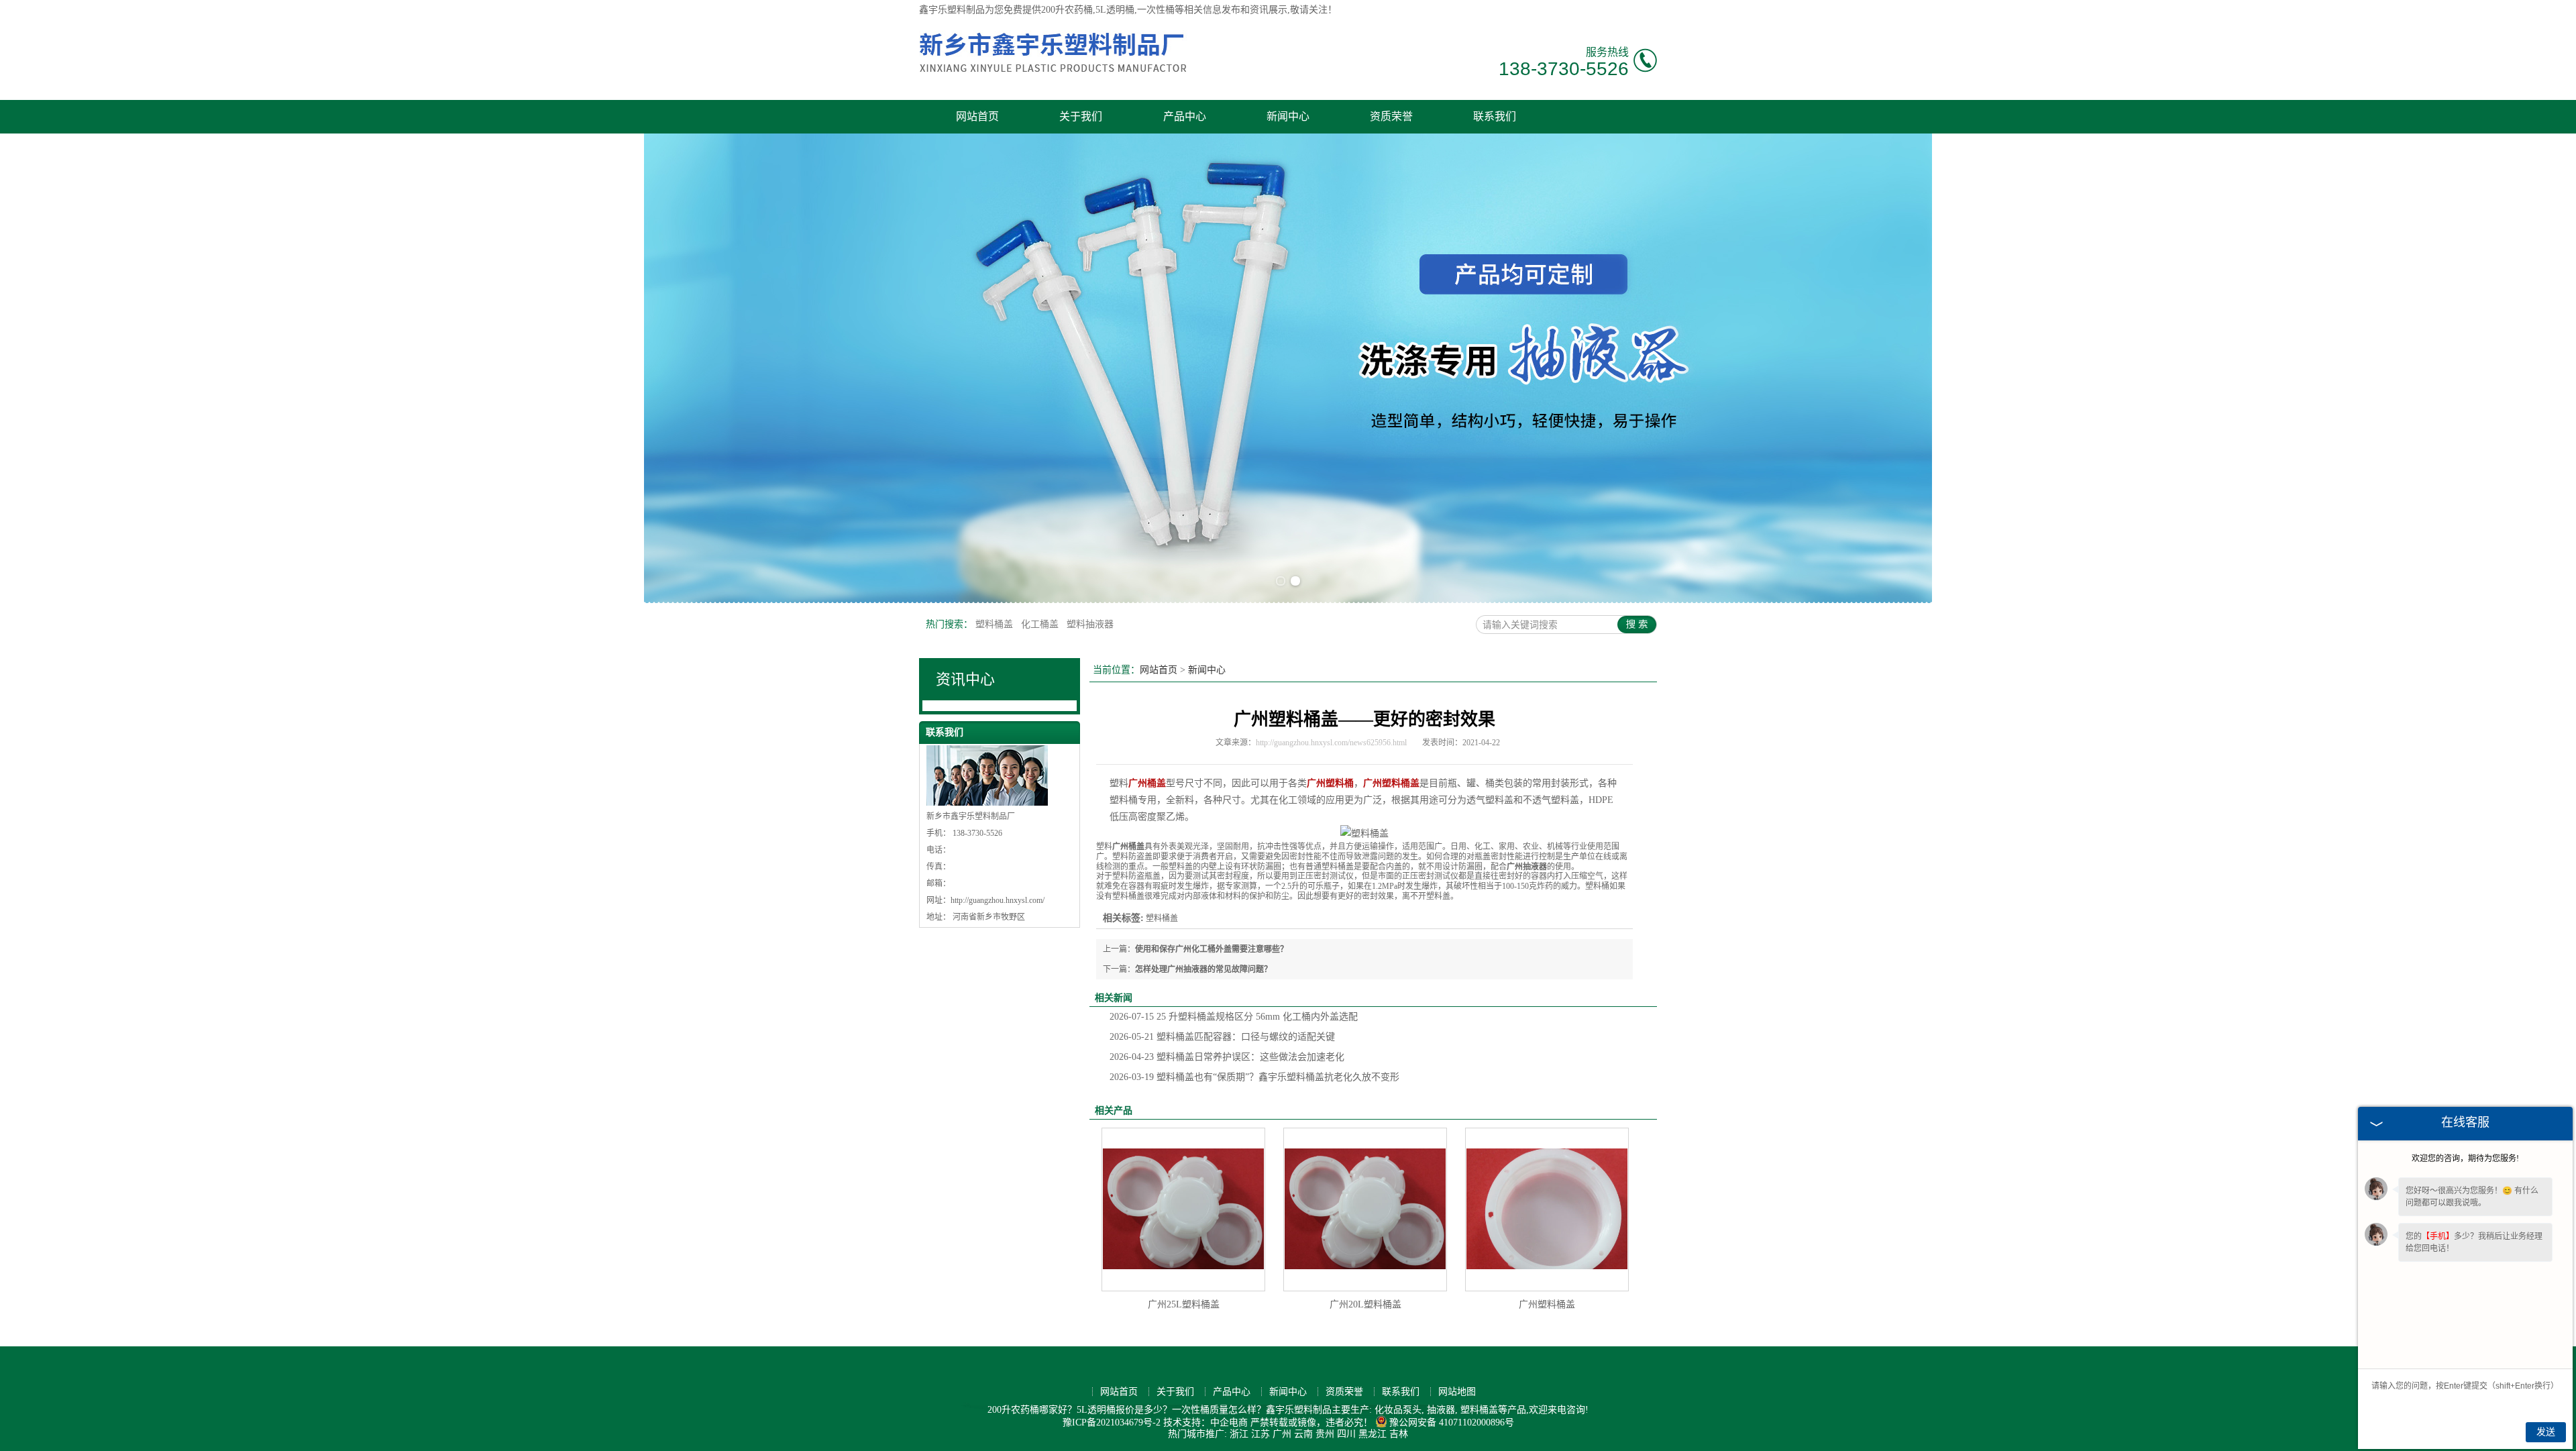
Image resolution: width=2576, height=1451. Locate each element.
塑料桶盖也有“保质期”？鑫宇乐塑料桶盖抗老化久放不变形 (1254, 1077)
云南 (1303, 1434)
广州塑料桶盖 (1547, 1304)
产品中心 (1185, 116)
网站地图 (1457, 1392)
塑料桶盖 (996, 624)
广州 (1282, 1434)
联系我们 (1495, 116)
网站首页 (977, 116)
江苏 (1260, 1434)
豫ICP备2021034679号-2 (1112, 1422)
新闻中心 (1288, 116)
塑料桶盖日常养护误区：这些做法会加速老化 (1227, 1057)
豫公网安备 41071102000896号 (1452, 1422)
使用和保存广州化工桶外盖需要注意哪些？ (1212, 949)
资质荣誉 (1391, 116)
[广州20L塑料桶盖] (1365, 1210)
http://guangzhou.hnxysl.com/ (998, 900)
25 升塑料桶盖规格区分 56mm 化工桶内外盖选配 (1234, 1017)
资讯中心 (965, 679)
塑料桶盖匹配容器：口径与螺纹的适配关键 (1222, 1037)
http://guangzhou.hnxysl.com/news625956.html (1331, 743)
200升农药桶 (1067, 10)
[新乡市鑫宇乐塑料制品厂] (1053, 78)
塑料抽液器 (1090, 624)
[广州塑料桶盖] (1547, 1210)
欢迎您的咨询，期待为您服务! (2465, 1159)
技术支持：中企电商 (1205, 1422)
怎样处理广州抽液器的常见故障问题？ (1203, 969)
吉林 (1399, 1434)
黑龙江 (1373, 1434)
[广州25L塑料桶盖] (1183, 1210)
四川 (1346, 1434)
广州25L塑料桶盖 (1184, 1304)
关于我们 (1081, 116)
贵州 (1325, 1434)
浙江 (1239, 1434)
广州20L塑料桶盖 (1365, 1304)
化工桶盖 (1041, 624)
